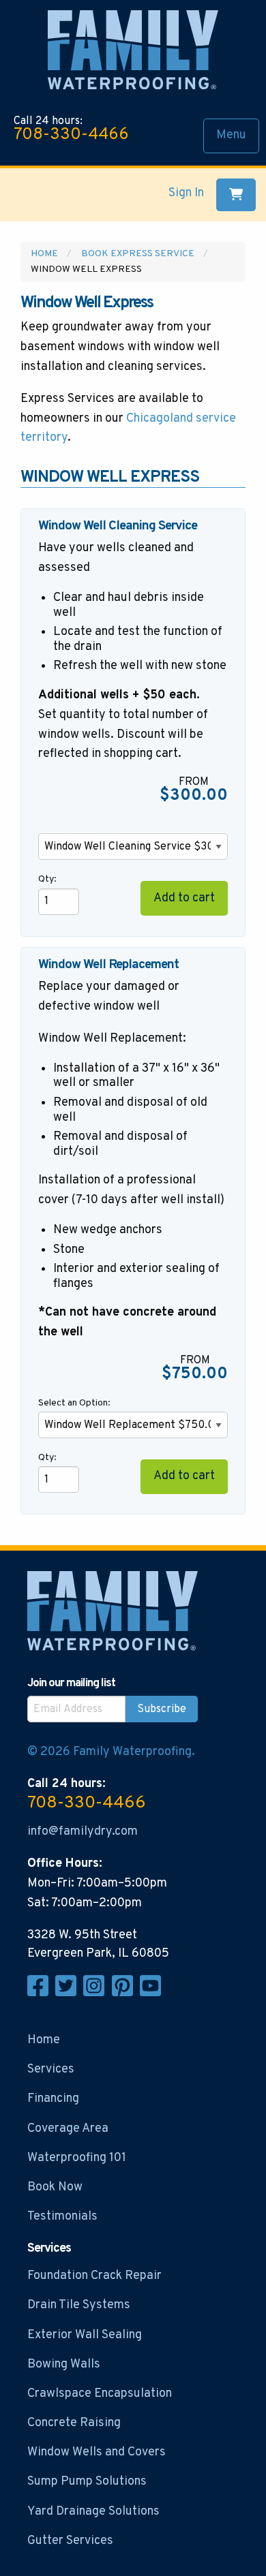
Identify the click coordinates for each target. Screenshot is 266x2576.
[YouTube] (152, 1993)
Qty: (47, 879)
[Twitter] (69, 1993)
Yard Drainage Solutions (93, 2512)
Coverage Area (68, 2129)
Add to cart (184, 898)
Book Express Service (138, 254)
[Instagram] (97, 1993)
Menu (231, 135)
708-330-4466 (71, 135)
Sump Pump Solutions (87, 2482)
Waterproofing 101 (77, 2158)
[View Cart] (236, 195)
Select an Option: (75, 1403)
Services (51, 2069)
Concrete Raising (74, 2423)
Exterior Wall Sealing (85, 2335)
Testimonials (62, 2217)
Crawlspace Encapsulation (100, 2394)
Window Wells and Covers (97, 2452)
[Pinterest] (126, 1993)
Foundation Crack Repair (94, 2276)
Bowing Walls (64, 2364)
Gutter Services (70, 2541)
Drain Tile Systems (79, 2305)
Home (44, 254)
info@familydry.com (83, 1832)
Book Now (55, 2187)
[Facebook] (41, 1993)
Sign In (186, 193)
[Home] (133, 53)
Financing (53, 2099)
